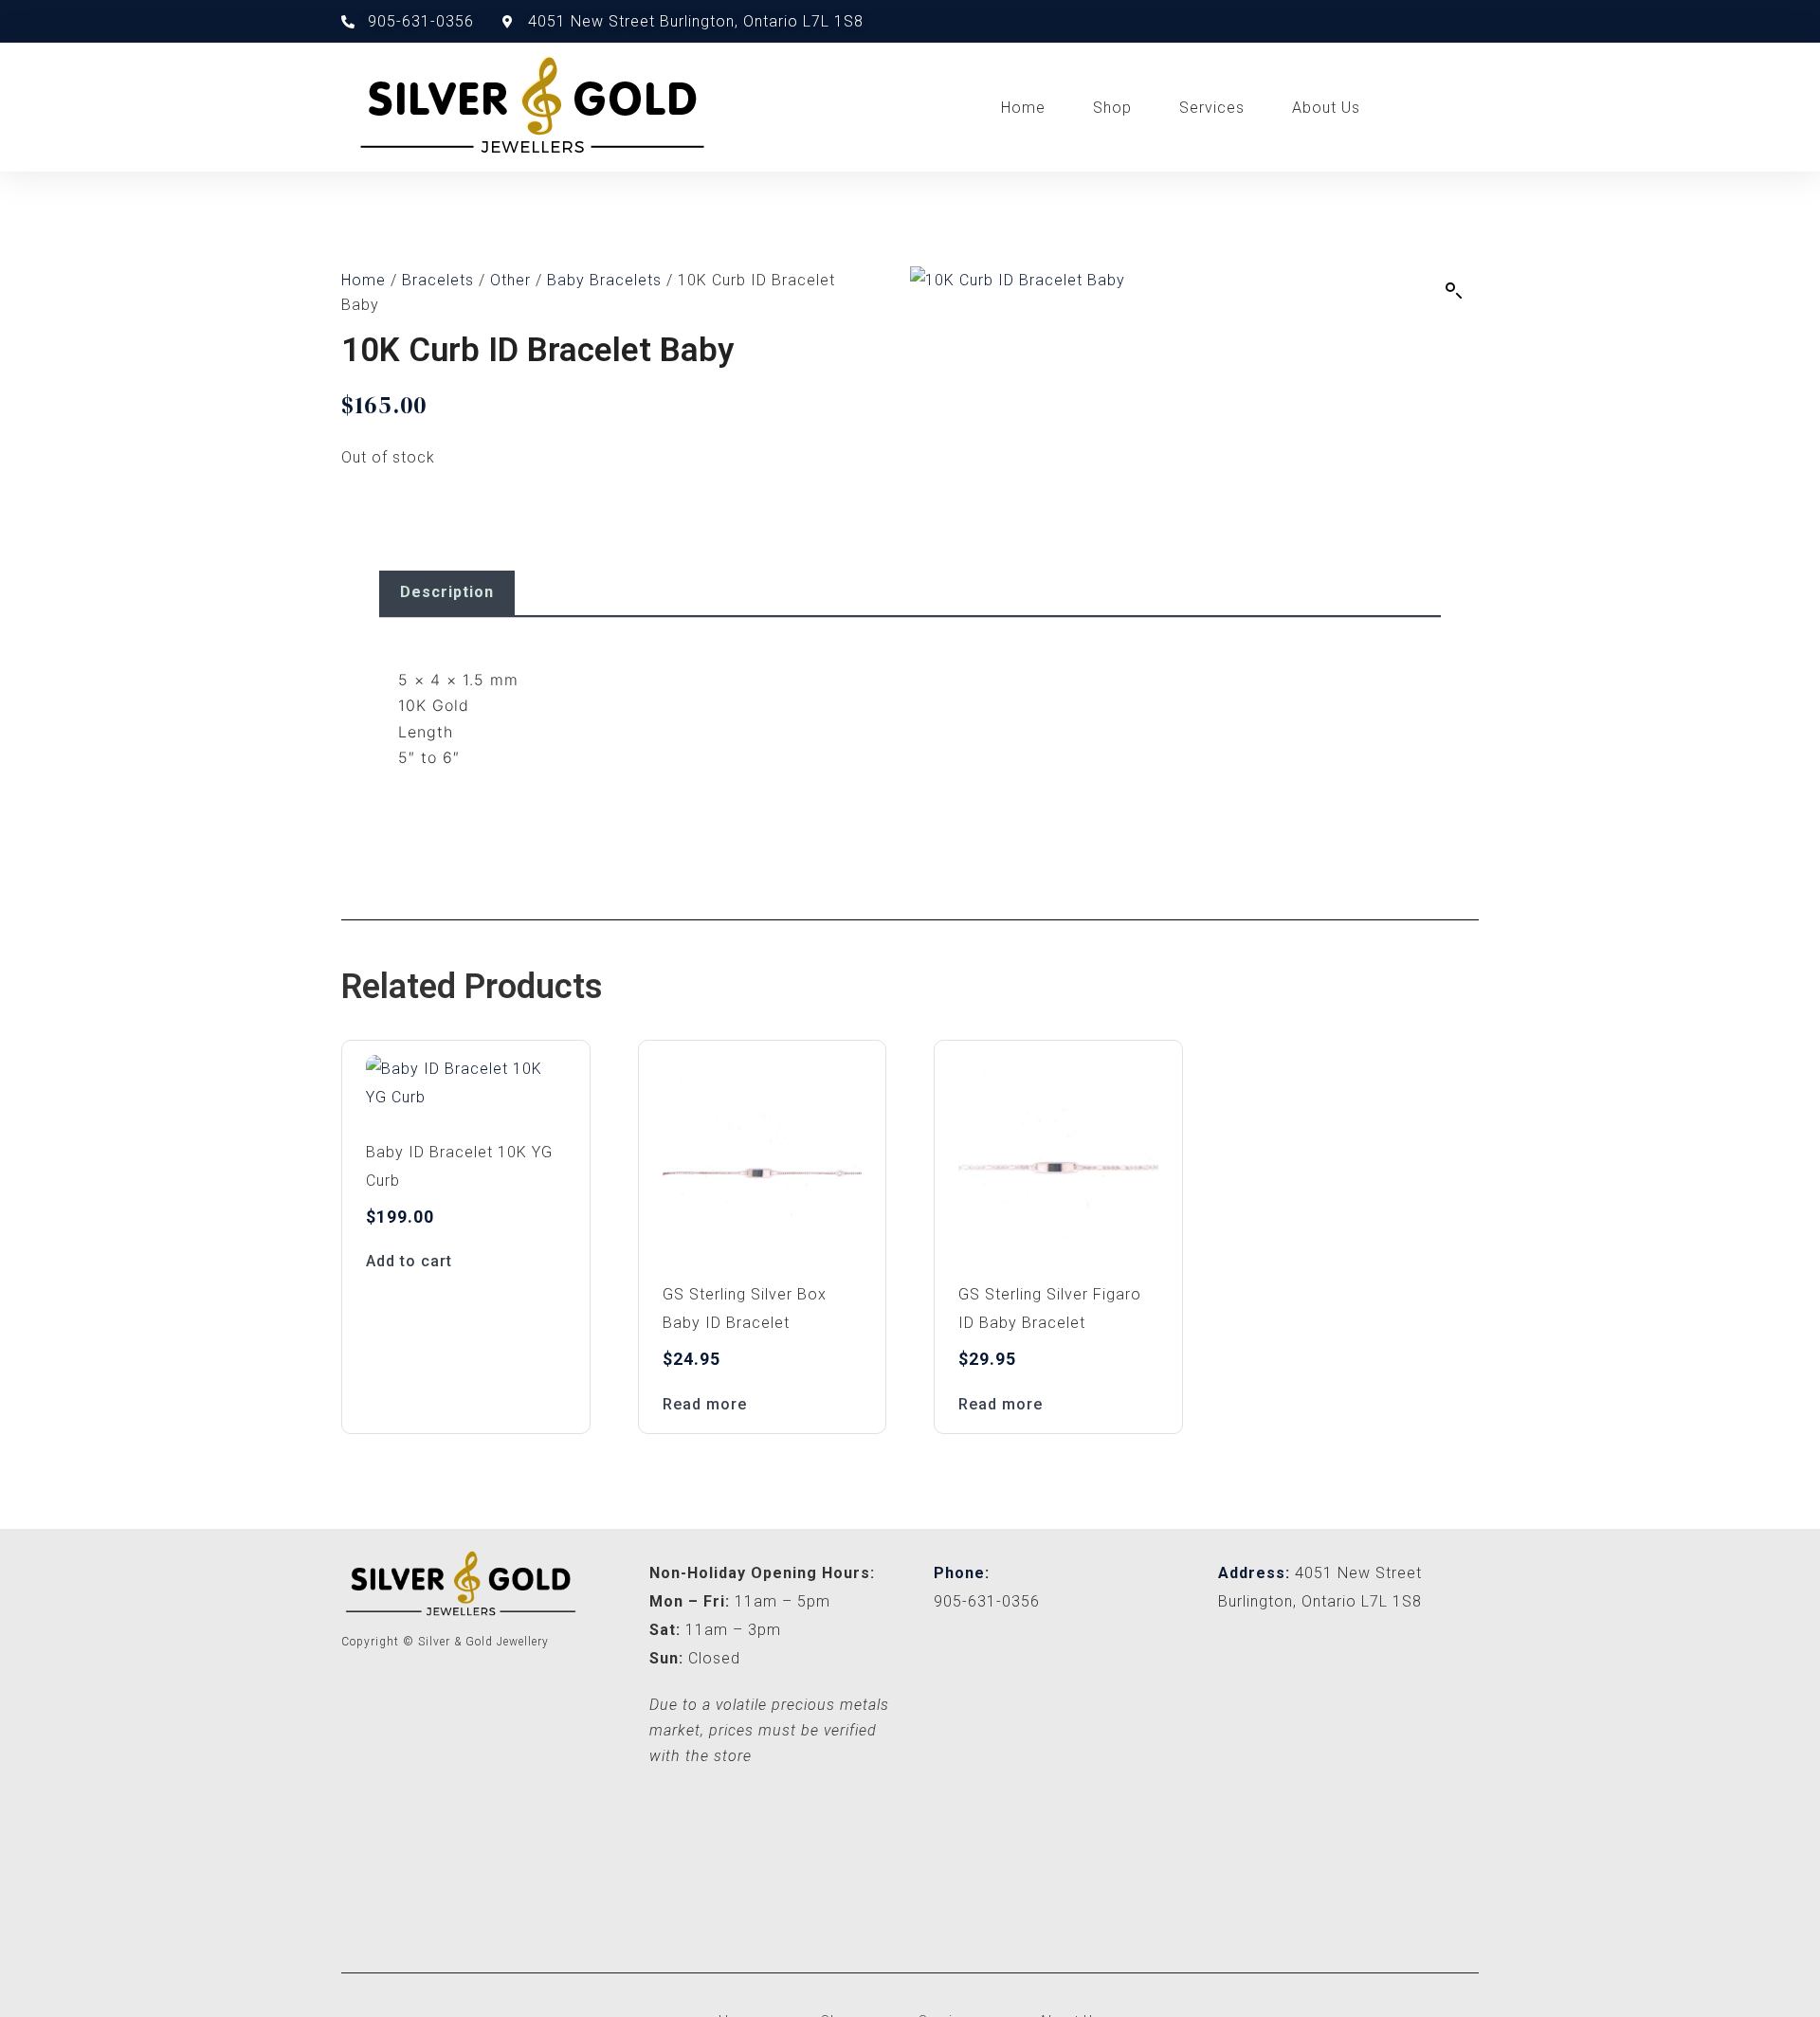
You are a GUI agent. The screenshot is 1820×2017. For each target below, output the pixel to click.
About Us (1326, 108)
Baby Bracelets (604, 280)
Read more (705, 1404)
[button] (1454, 291)
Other (510, 280)
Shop (1112, 108)
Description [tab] (447, 592)
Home (1023, 108)
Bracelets (438, 280)
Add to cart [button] (409, 1261)
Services (1212, 108)
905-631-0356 (987, 1601)
